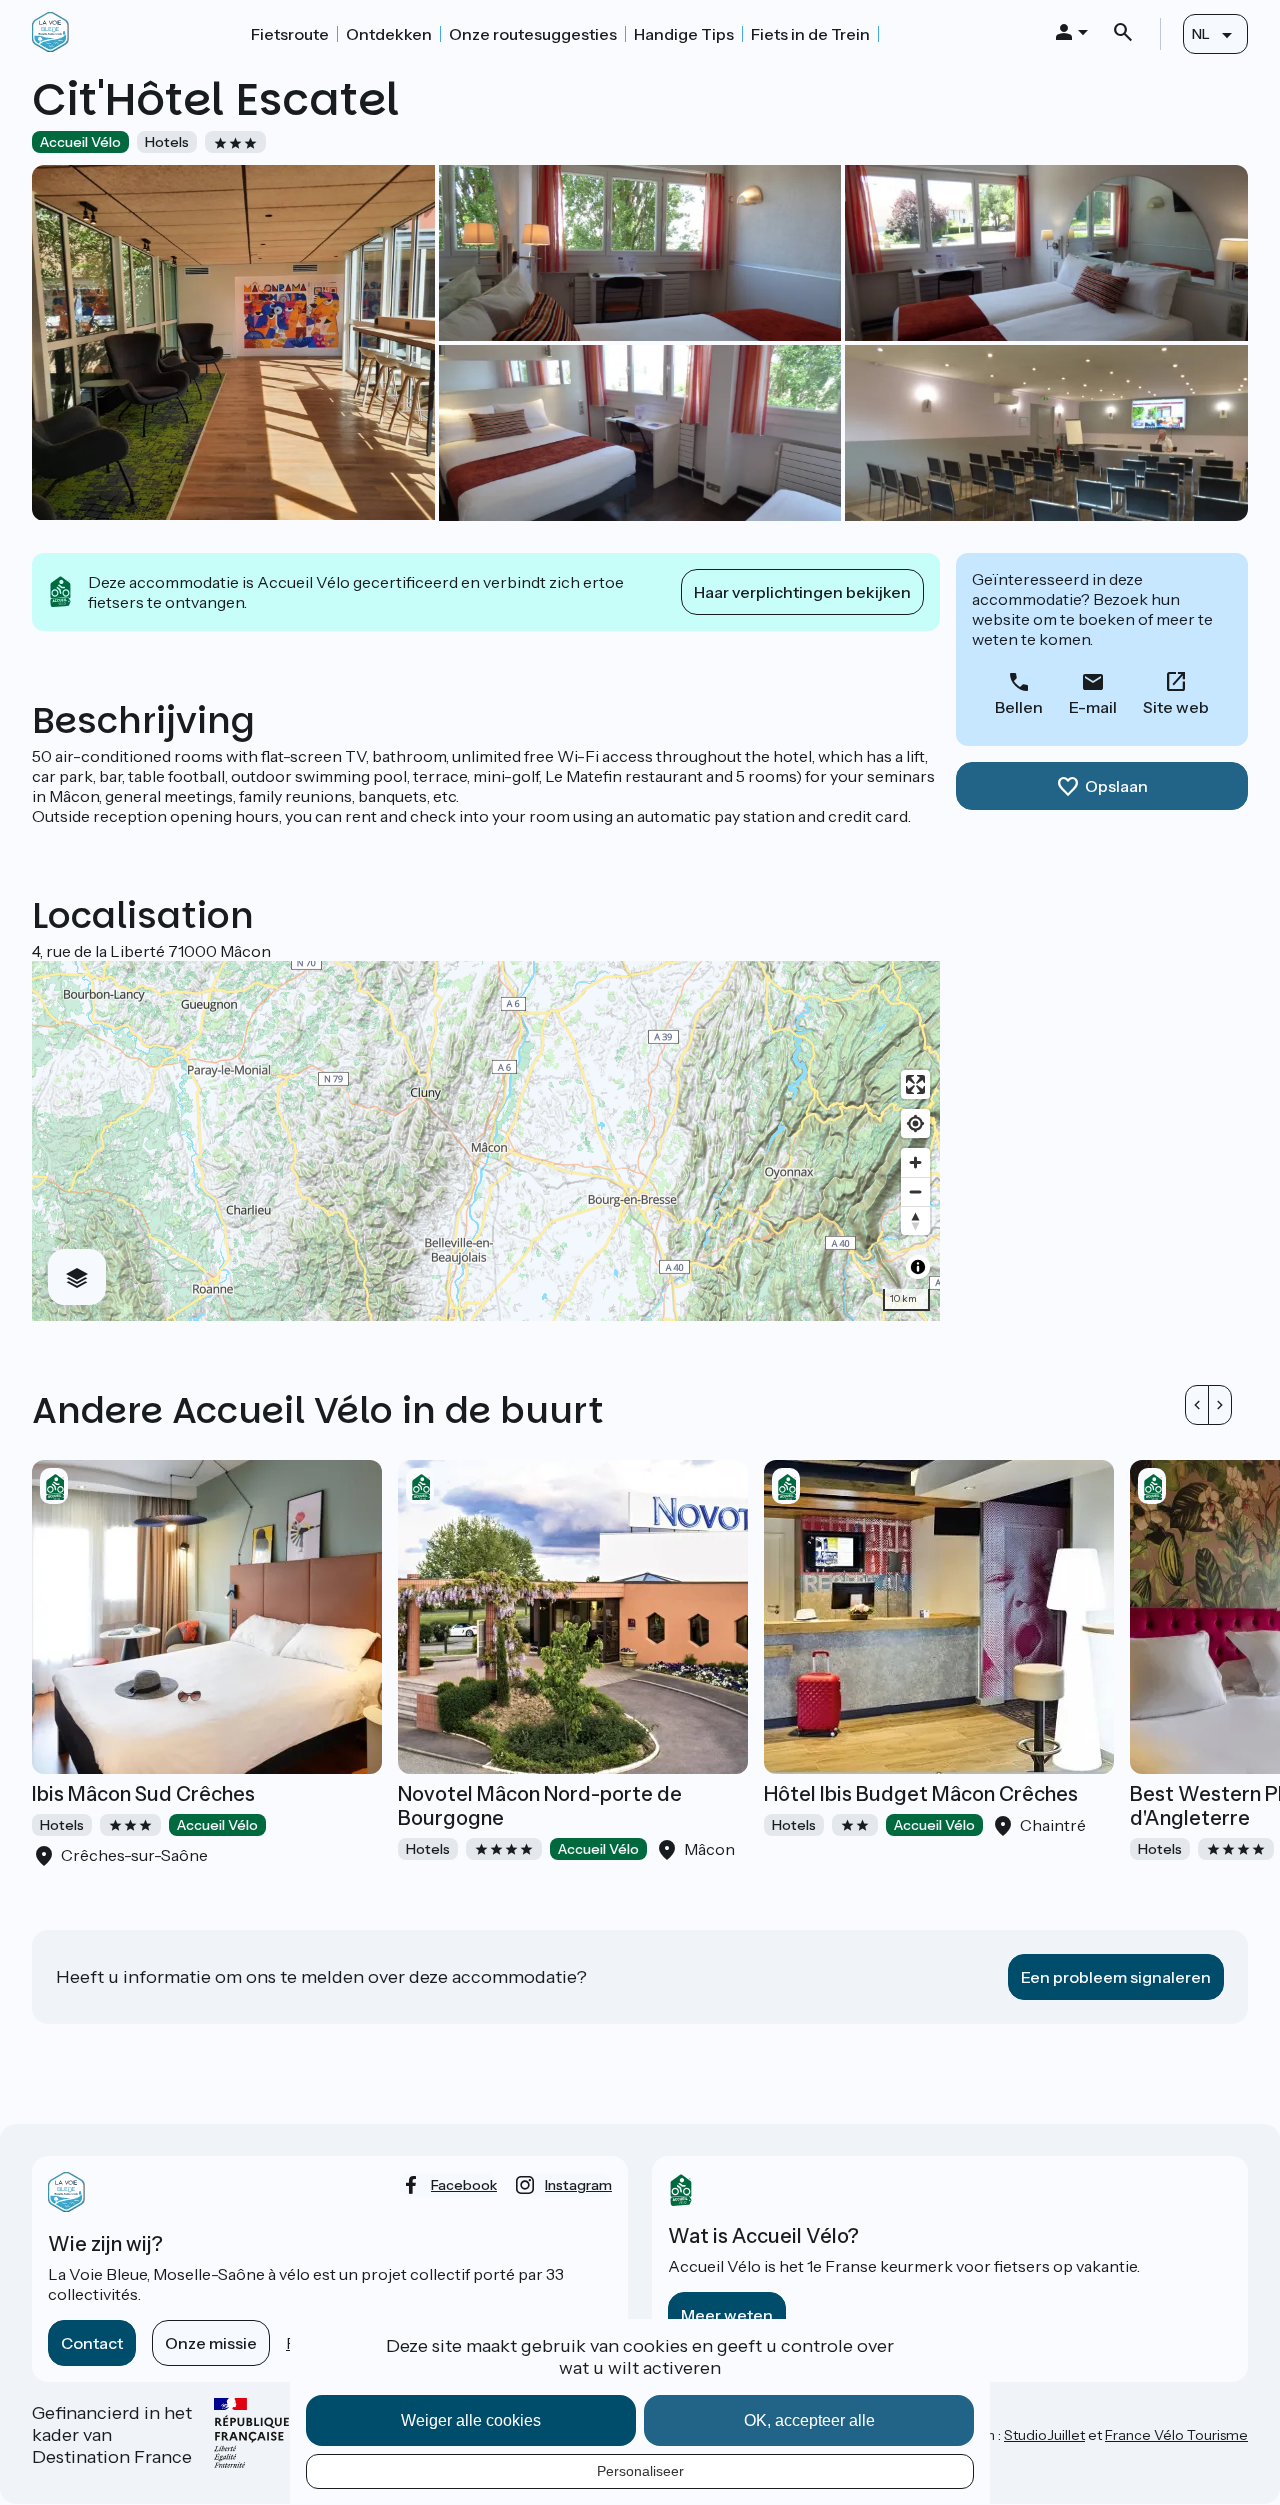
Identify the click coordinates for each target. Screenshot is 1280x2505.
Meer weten (727, 2315)
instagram (578, 2185)
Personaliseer (640, 2471)
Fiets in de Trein (810, 34)
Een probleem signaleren (1116, 1977)
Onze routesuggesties (533, 34)
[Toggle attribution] (918, 1267)
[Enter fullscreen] (915, 1084)
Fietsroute (290, 34)
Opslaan (1116, 786)
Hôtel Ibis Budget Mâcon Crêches (921, 1794)
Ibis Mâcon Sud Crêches (143, 1794)
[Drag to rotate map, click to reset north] (915, 1220)
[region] (486, 1141)
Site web (1176, 707)
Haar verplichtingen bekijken (802, 592)
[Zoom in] (915, 1162)
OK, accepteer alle (809, 2420)
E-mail (1093, 707)
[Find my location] (915, 1123)
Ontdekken (389, 34)
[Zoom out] (915, 1191)
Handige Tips (684, 34)
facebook (464, 2185)
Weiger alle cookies (471, 2420)
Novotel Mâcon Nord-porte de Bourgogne (540, 1806)
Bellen (1019, 707)
